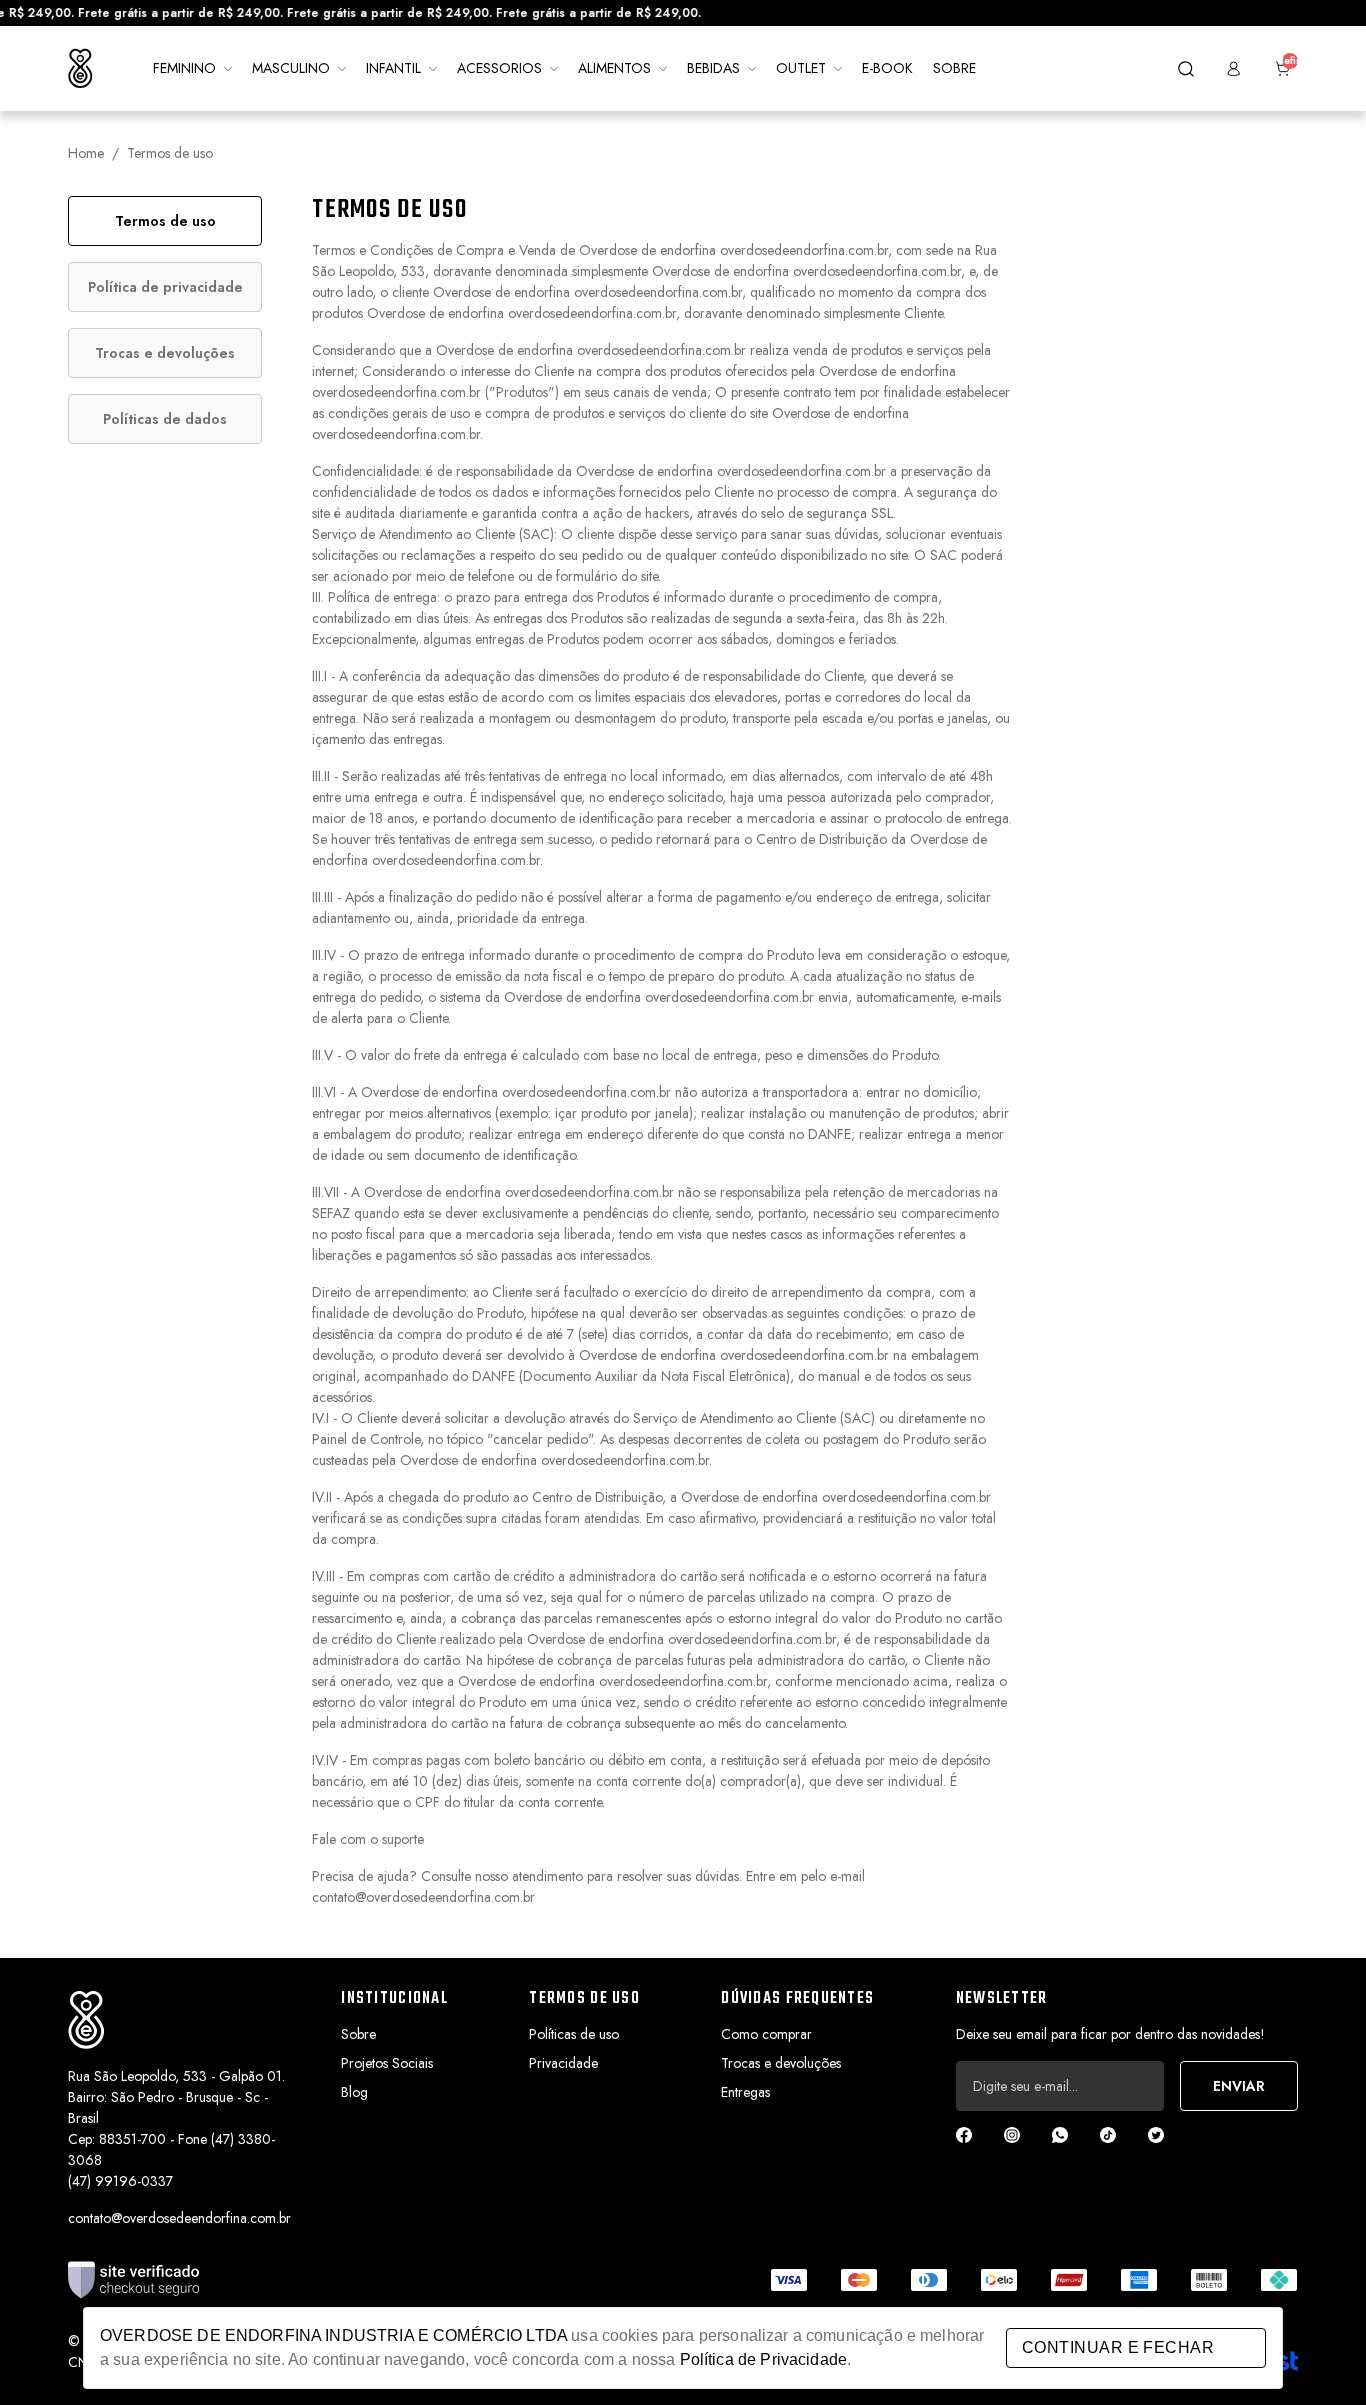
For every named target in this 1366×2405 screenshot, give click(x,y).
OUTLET (801, 68)
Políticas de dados (165, 419)
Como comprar (766, 2034)
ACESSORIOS (499, 68)
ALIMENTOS (614, 68)
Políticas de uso (574, 2034)
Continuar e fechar (1118, 2347)
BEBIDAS (713, 68)
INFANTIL (393, 68)
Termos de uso (165, 221)
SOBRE (954, 68)
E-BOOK (887, 68)
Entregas (745, 2092)
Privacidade (563, 2063)
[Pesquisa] (1186, 69)
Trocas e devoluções (165, 353)
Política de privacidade (165, 287)
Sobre (358, 2034)
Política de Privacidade (763, 2359)
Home (86, 153)
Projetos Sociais (387, 2063)
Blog (354, 2092)
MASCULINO (291, 68)
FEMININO (184, 68)
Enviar (1239, 2086)
